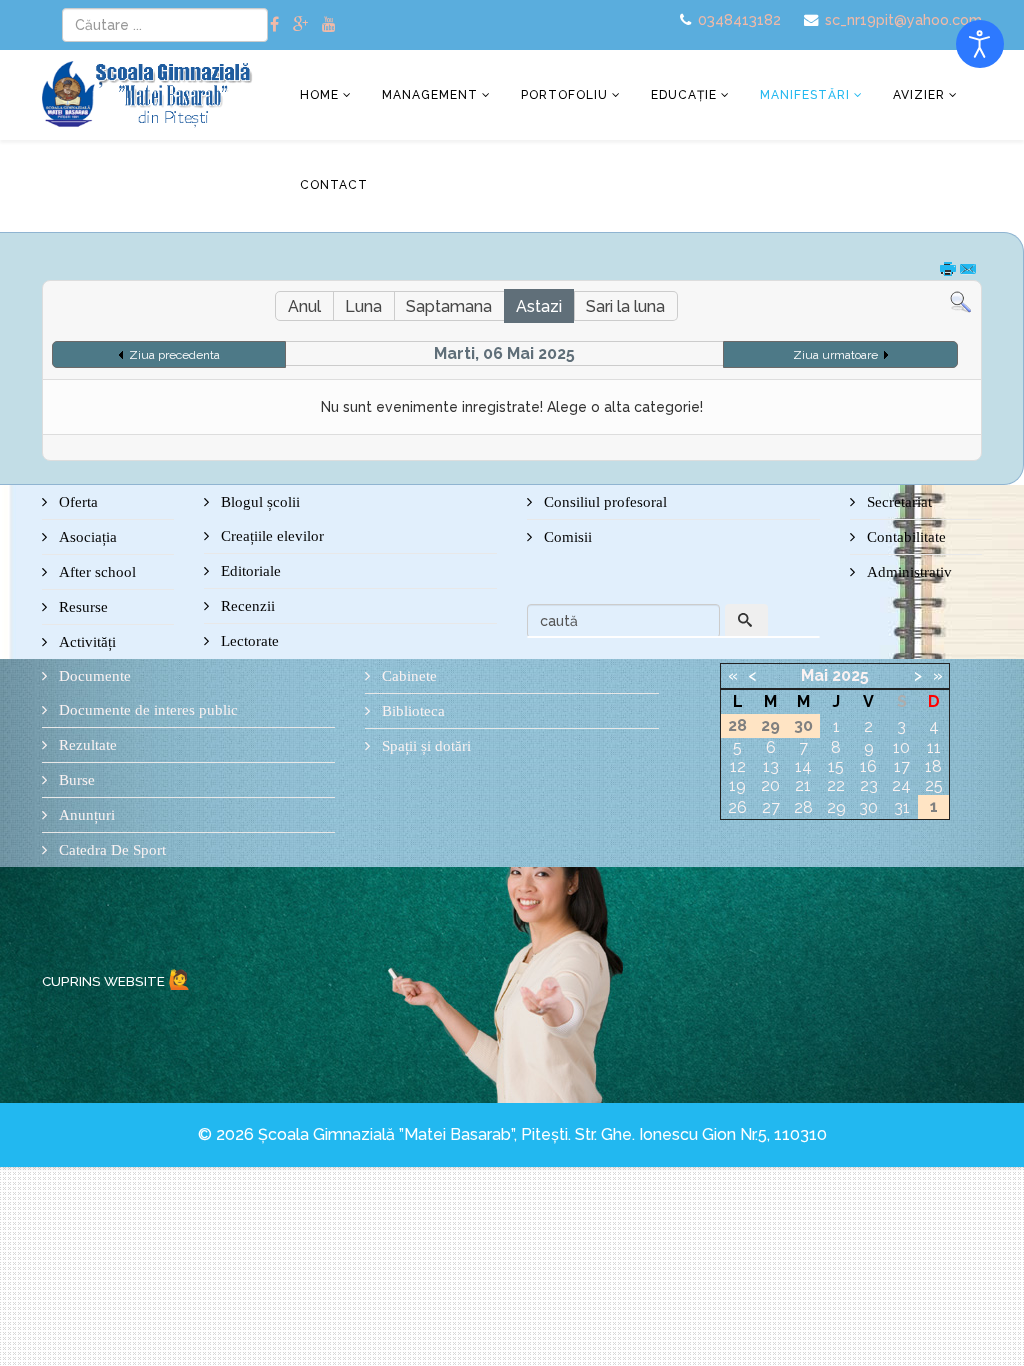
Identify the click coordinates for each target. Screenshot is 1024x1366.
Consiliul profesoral (603, 502)
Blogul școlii (258, 502)
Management (430, 95)
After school (95, 572)
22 (836, 785)
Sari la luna (625, 306)
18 (933, 766)
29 (836, 807)
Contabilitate (904, 537)
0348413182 (739, 19)
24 (901, 785)
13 (771, 766)
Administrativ (907, 572)
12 (738, 766)
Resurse (81, 607)
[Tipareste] (948, 270)
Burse (75, 780)
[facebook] (274, 24)
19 (737, 785)
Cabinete (407, 676)
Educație (684, 95)
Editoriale (249, 571)
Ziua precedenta (174, 355)
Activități (85, 642)
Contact (334, 185)
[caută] (747, 621)
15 (836, 766)
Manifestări (805, 95)
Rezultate (86, 745)
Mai (814, 675)
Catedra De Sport (110, 850)
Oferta (76, 502)
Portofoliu (564, 95)
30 (868, 807)
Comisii (566, 537)
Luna (363, 306)
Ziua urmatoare (835, 355)
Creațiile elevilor (270, 536)
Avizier (919, 95)
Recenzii (246, 606)
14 (803, 766)
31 (902, 807)
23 (869, 785)
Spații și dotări (424, 746)
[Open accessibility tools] (980, 44)
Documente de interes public (146, 710)
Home (319, 95)
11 (934, 747)
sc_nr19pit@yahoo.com (903, 19)
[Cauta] (960, 302)
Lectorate (248, 641)
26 (737, 807)
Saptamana (449, 306)
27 (771, 807)
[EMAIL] (968, 270)
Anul (304, 306)
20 (770, 785)
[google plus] (300, 24)
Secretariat (897, 502)
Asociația (86, 537)
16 (868, 766)
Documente (93, 676)
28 (803, 807)
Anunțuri (85, 815)
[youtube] (329, 24)
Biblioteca (411, 711)
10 (901, 747)
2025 (850, 675)
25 (934, 785)
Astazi (539, 306)
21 (803, 785)
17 (902, 766)
